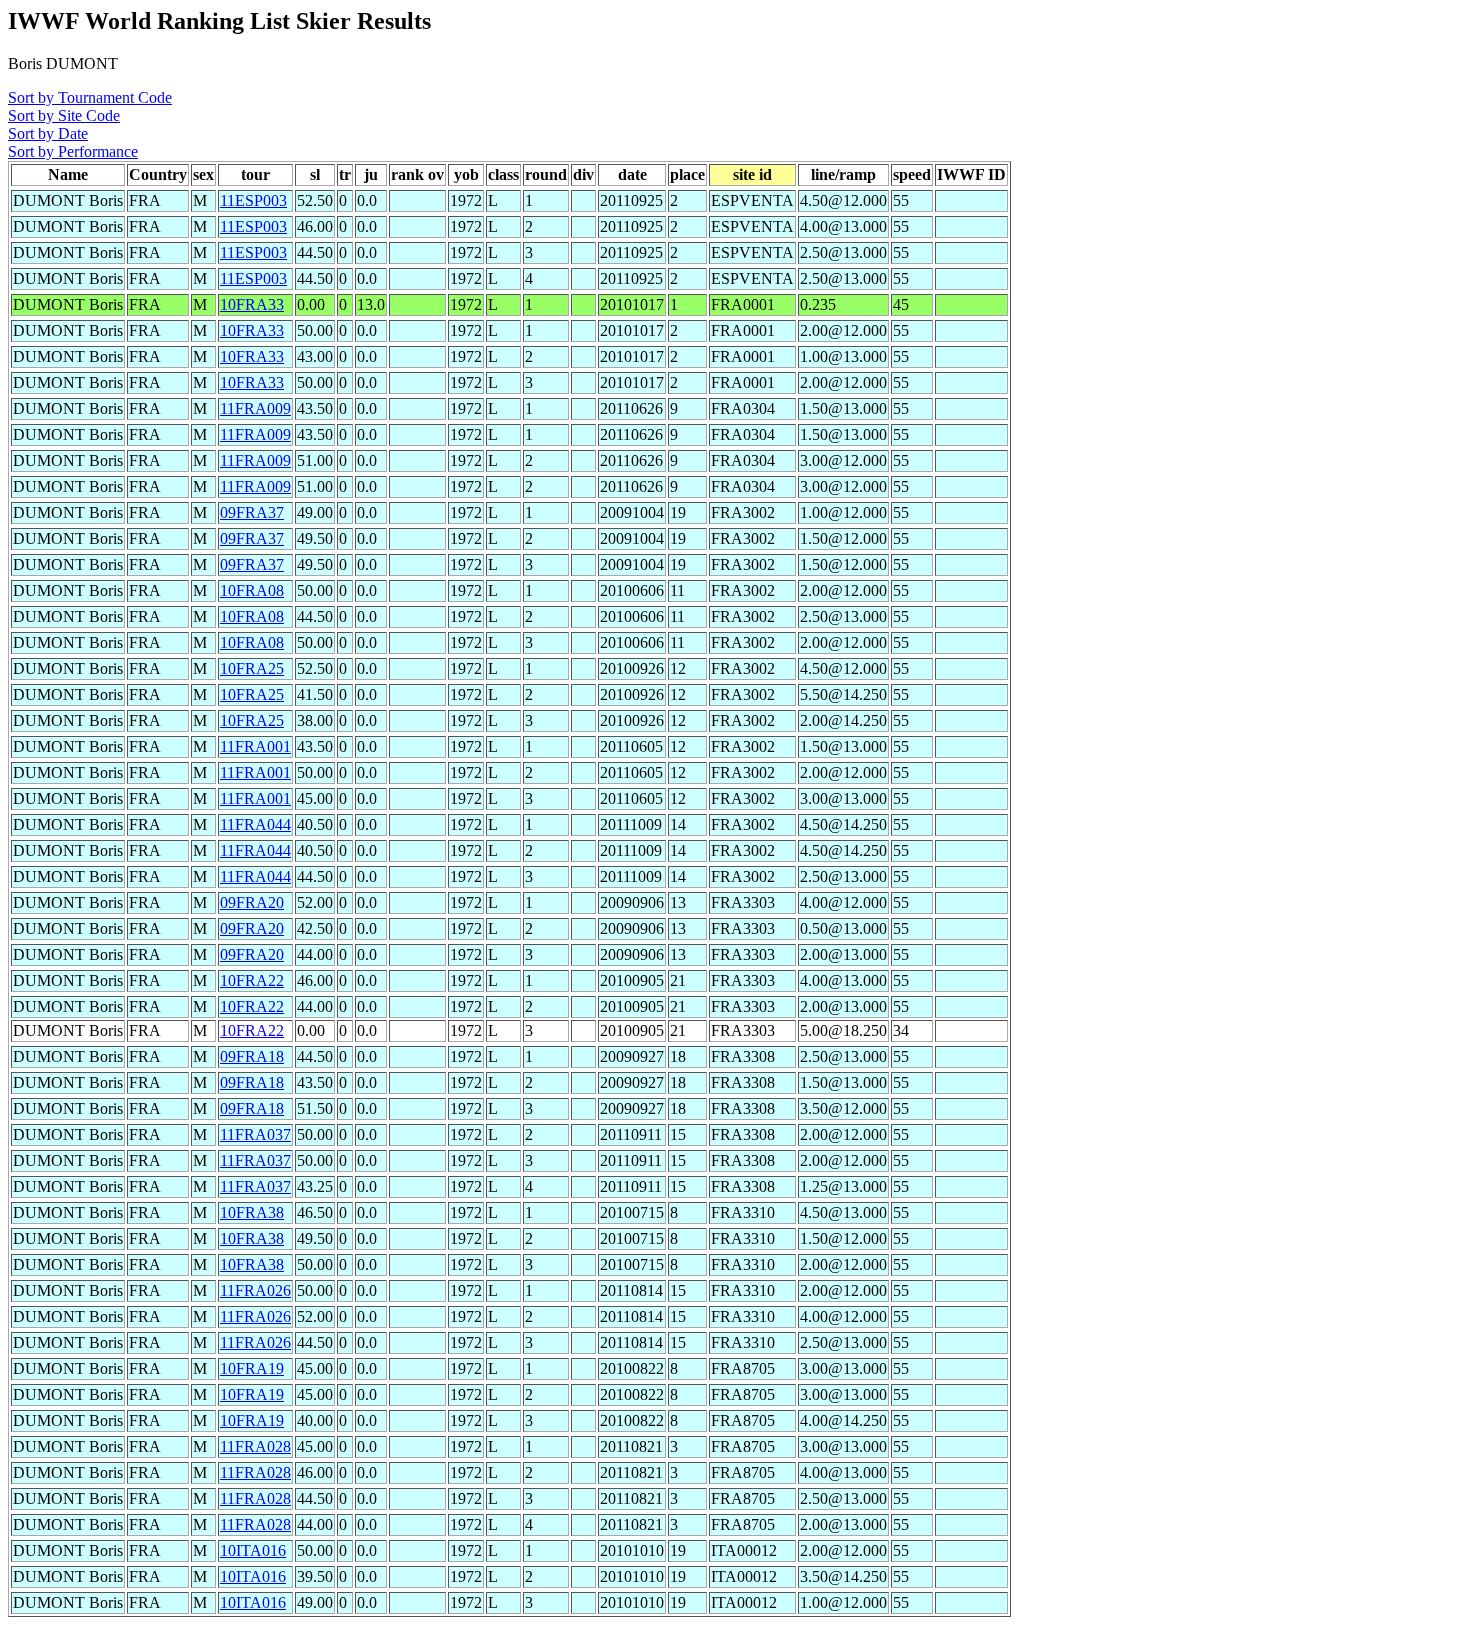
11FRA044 (255, 824)
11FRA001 (255, 746)
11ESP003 (253, 200)
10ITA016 (253, 1550)
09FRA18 (252, 1056)
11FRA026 (255, 1290)
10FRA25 (252, 668)
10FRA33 (252, 304)
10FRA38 (252, 1212)
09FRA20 (252, 902)
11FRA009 (255, 408)
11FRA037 (255, 1134)
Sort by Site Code (64, 115)
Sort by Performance (73, 151)
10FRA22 (252, 980)
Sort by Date (48, 133)
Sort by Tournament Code (90, 97)
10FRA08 (252, 590)
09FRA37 (252, 512)
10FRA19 (252, 1368)
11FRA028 (255, 1446)
